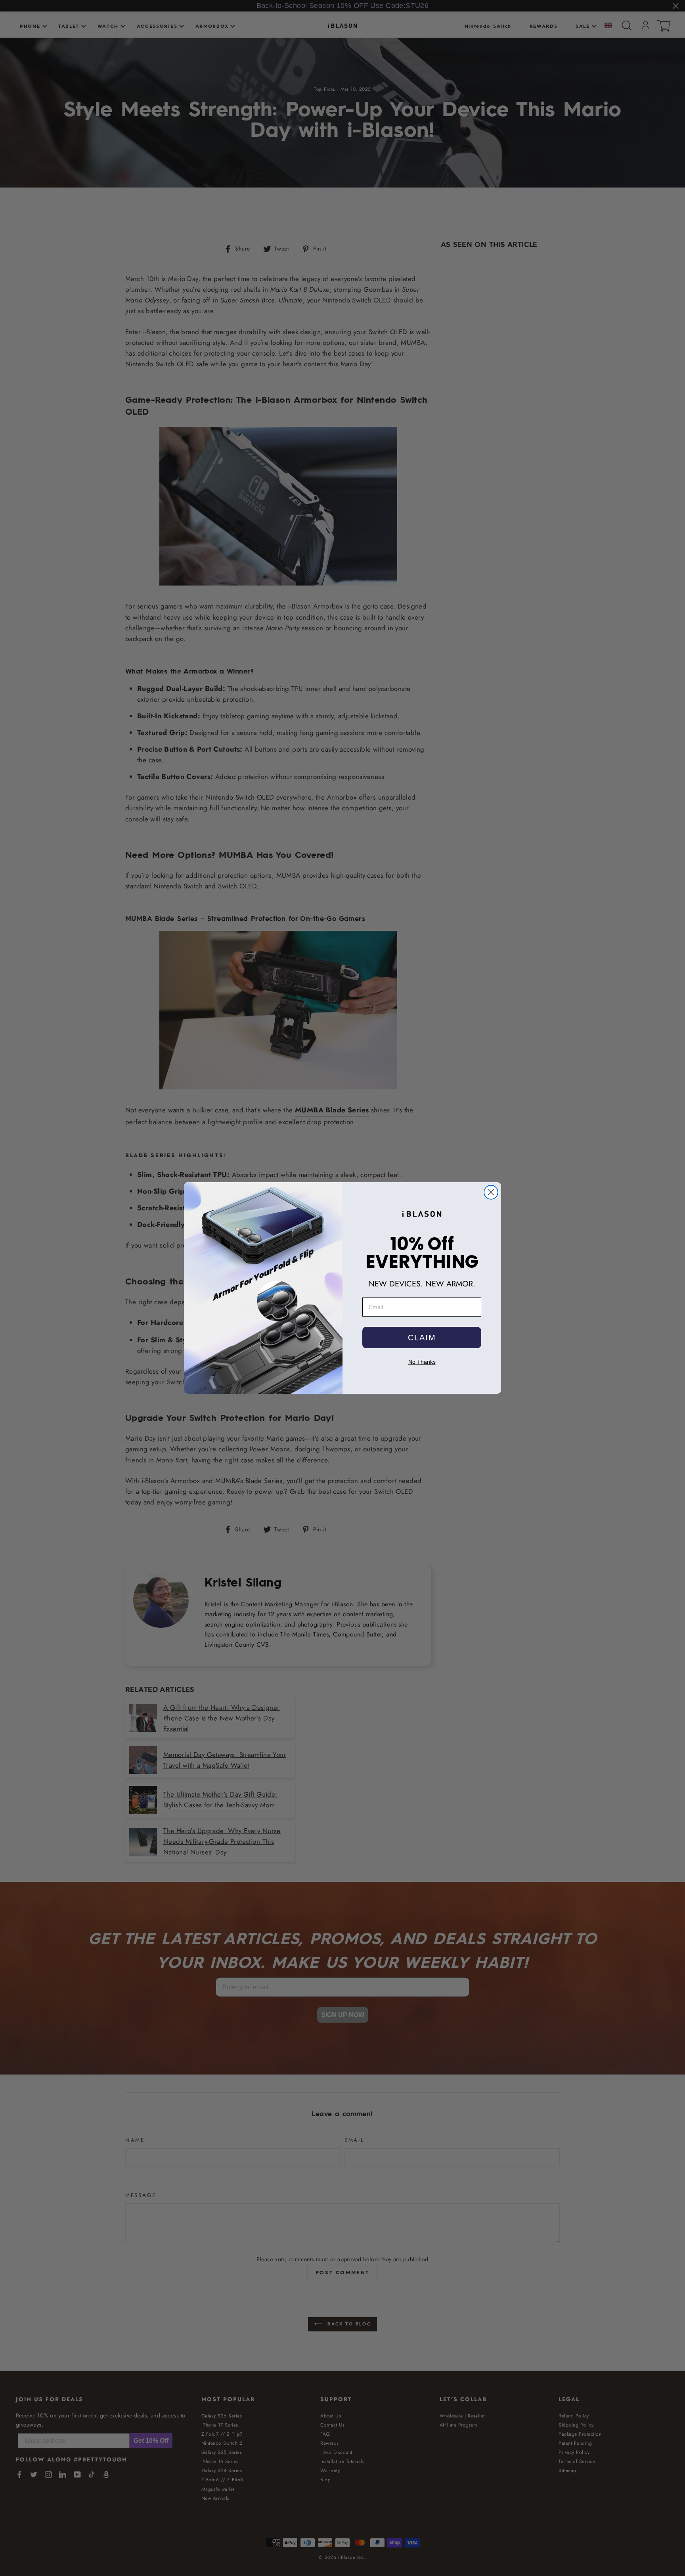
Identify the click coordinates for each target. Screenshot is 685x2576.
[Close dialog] (491, 1192)
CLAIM (422, 1338)
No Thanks (422, 1362)
